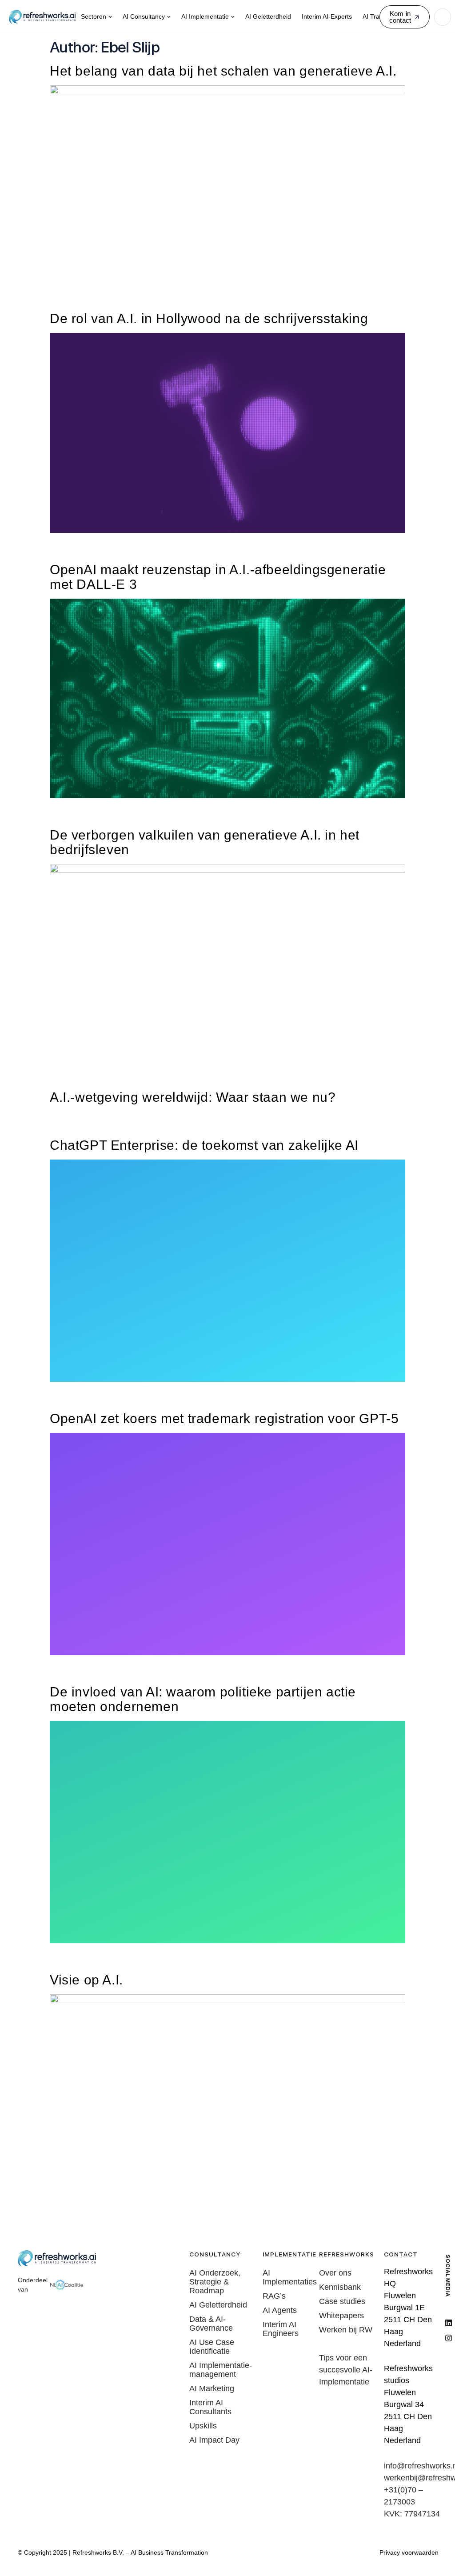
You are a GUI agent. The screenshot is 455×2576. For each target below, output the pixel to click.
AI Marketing (212, 2388)
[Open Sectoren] (110, 17)
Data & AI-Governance (211, 2324)
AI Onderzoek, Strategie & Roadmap (215, 2282)
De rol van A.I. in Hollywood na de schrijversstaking (209, 318)
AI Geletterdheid (218, 2305)
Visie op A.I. (86, 1980)
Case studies (342, 2301)
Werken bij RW (346, 2330)
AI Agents (280, 2310)
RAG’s (274, 2296)
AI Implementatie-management (221, 2370)
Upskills (203, 2426)
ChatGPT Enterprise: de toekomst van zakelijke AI (204, 1145)
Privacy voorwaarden (409, 2552)
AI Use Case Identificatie (212, 2347)
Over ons (335, 2273)
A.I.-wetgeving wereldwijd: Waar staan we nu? (193, 1097)
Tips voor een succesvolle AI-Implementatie (346, 2370)
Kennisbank (340, 2287)
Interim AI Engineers (281, 2329)
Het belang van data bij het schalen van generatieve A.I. (223, 71)
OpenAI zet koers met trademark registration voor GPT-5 (224, 1418)
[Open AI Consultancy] (169, 17)
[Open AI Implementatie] (233, 17)
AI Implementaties (289, 2277)
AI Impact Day (214, 2440)
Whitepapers (341, 2316)
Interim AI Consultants (210, 2407)
